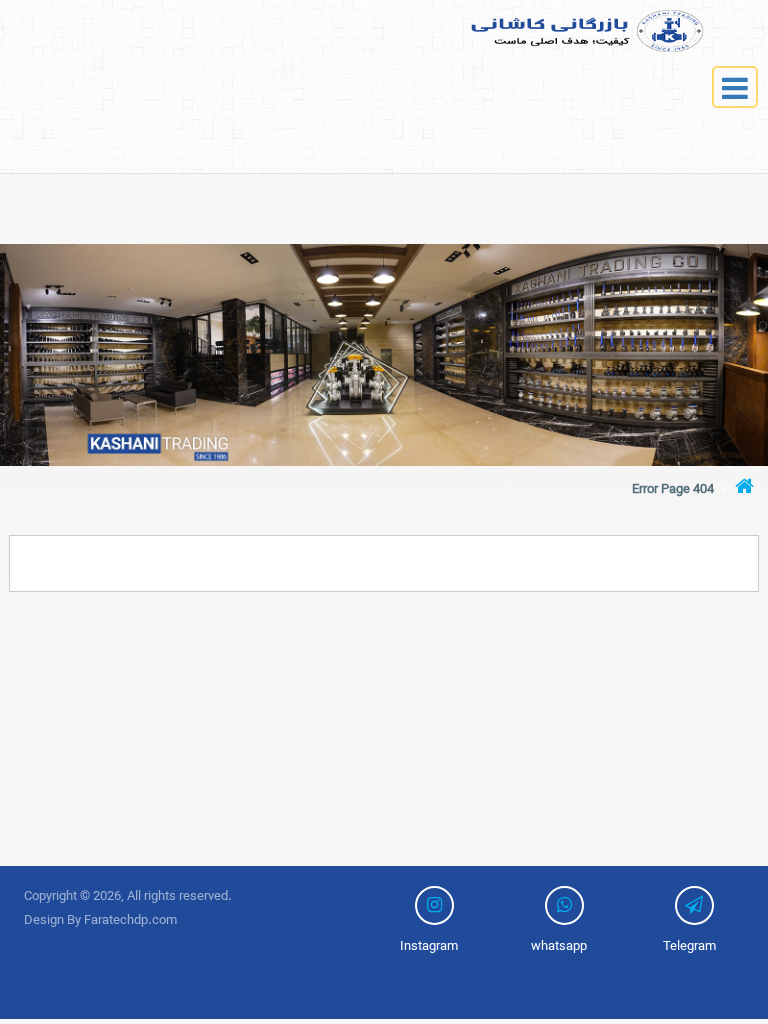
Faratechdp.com (130, 920)
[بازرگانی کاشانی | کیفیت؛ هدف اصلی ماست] (550, 31)
